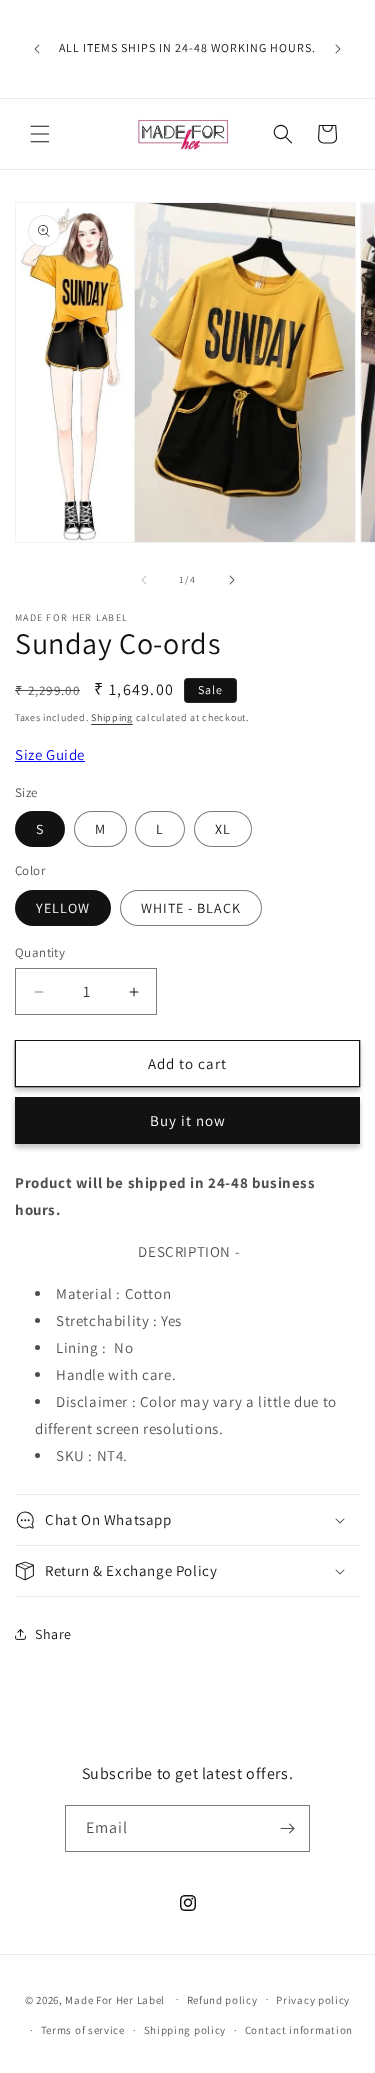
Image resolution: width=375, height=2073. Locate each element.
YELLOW (63, 908)
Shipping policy (185, 2030)
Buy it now (188, 1120)
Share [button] (53, 1634)
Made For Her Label (115, 1999)
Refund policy (222, 2000)
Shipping (112, 717)
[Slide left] (144, 580)
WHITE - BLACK (191, 908)
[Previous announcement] (37, 49)
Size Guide (50, 754)
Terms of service (83, 2030)
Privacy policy (313, 2000)
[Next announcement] (338, 49)
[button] (40, 134)
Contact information (299, 2030)
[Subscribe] (287, 1828)
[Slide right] (232, 580)
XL (223, 829)
